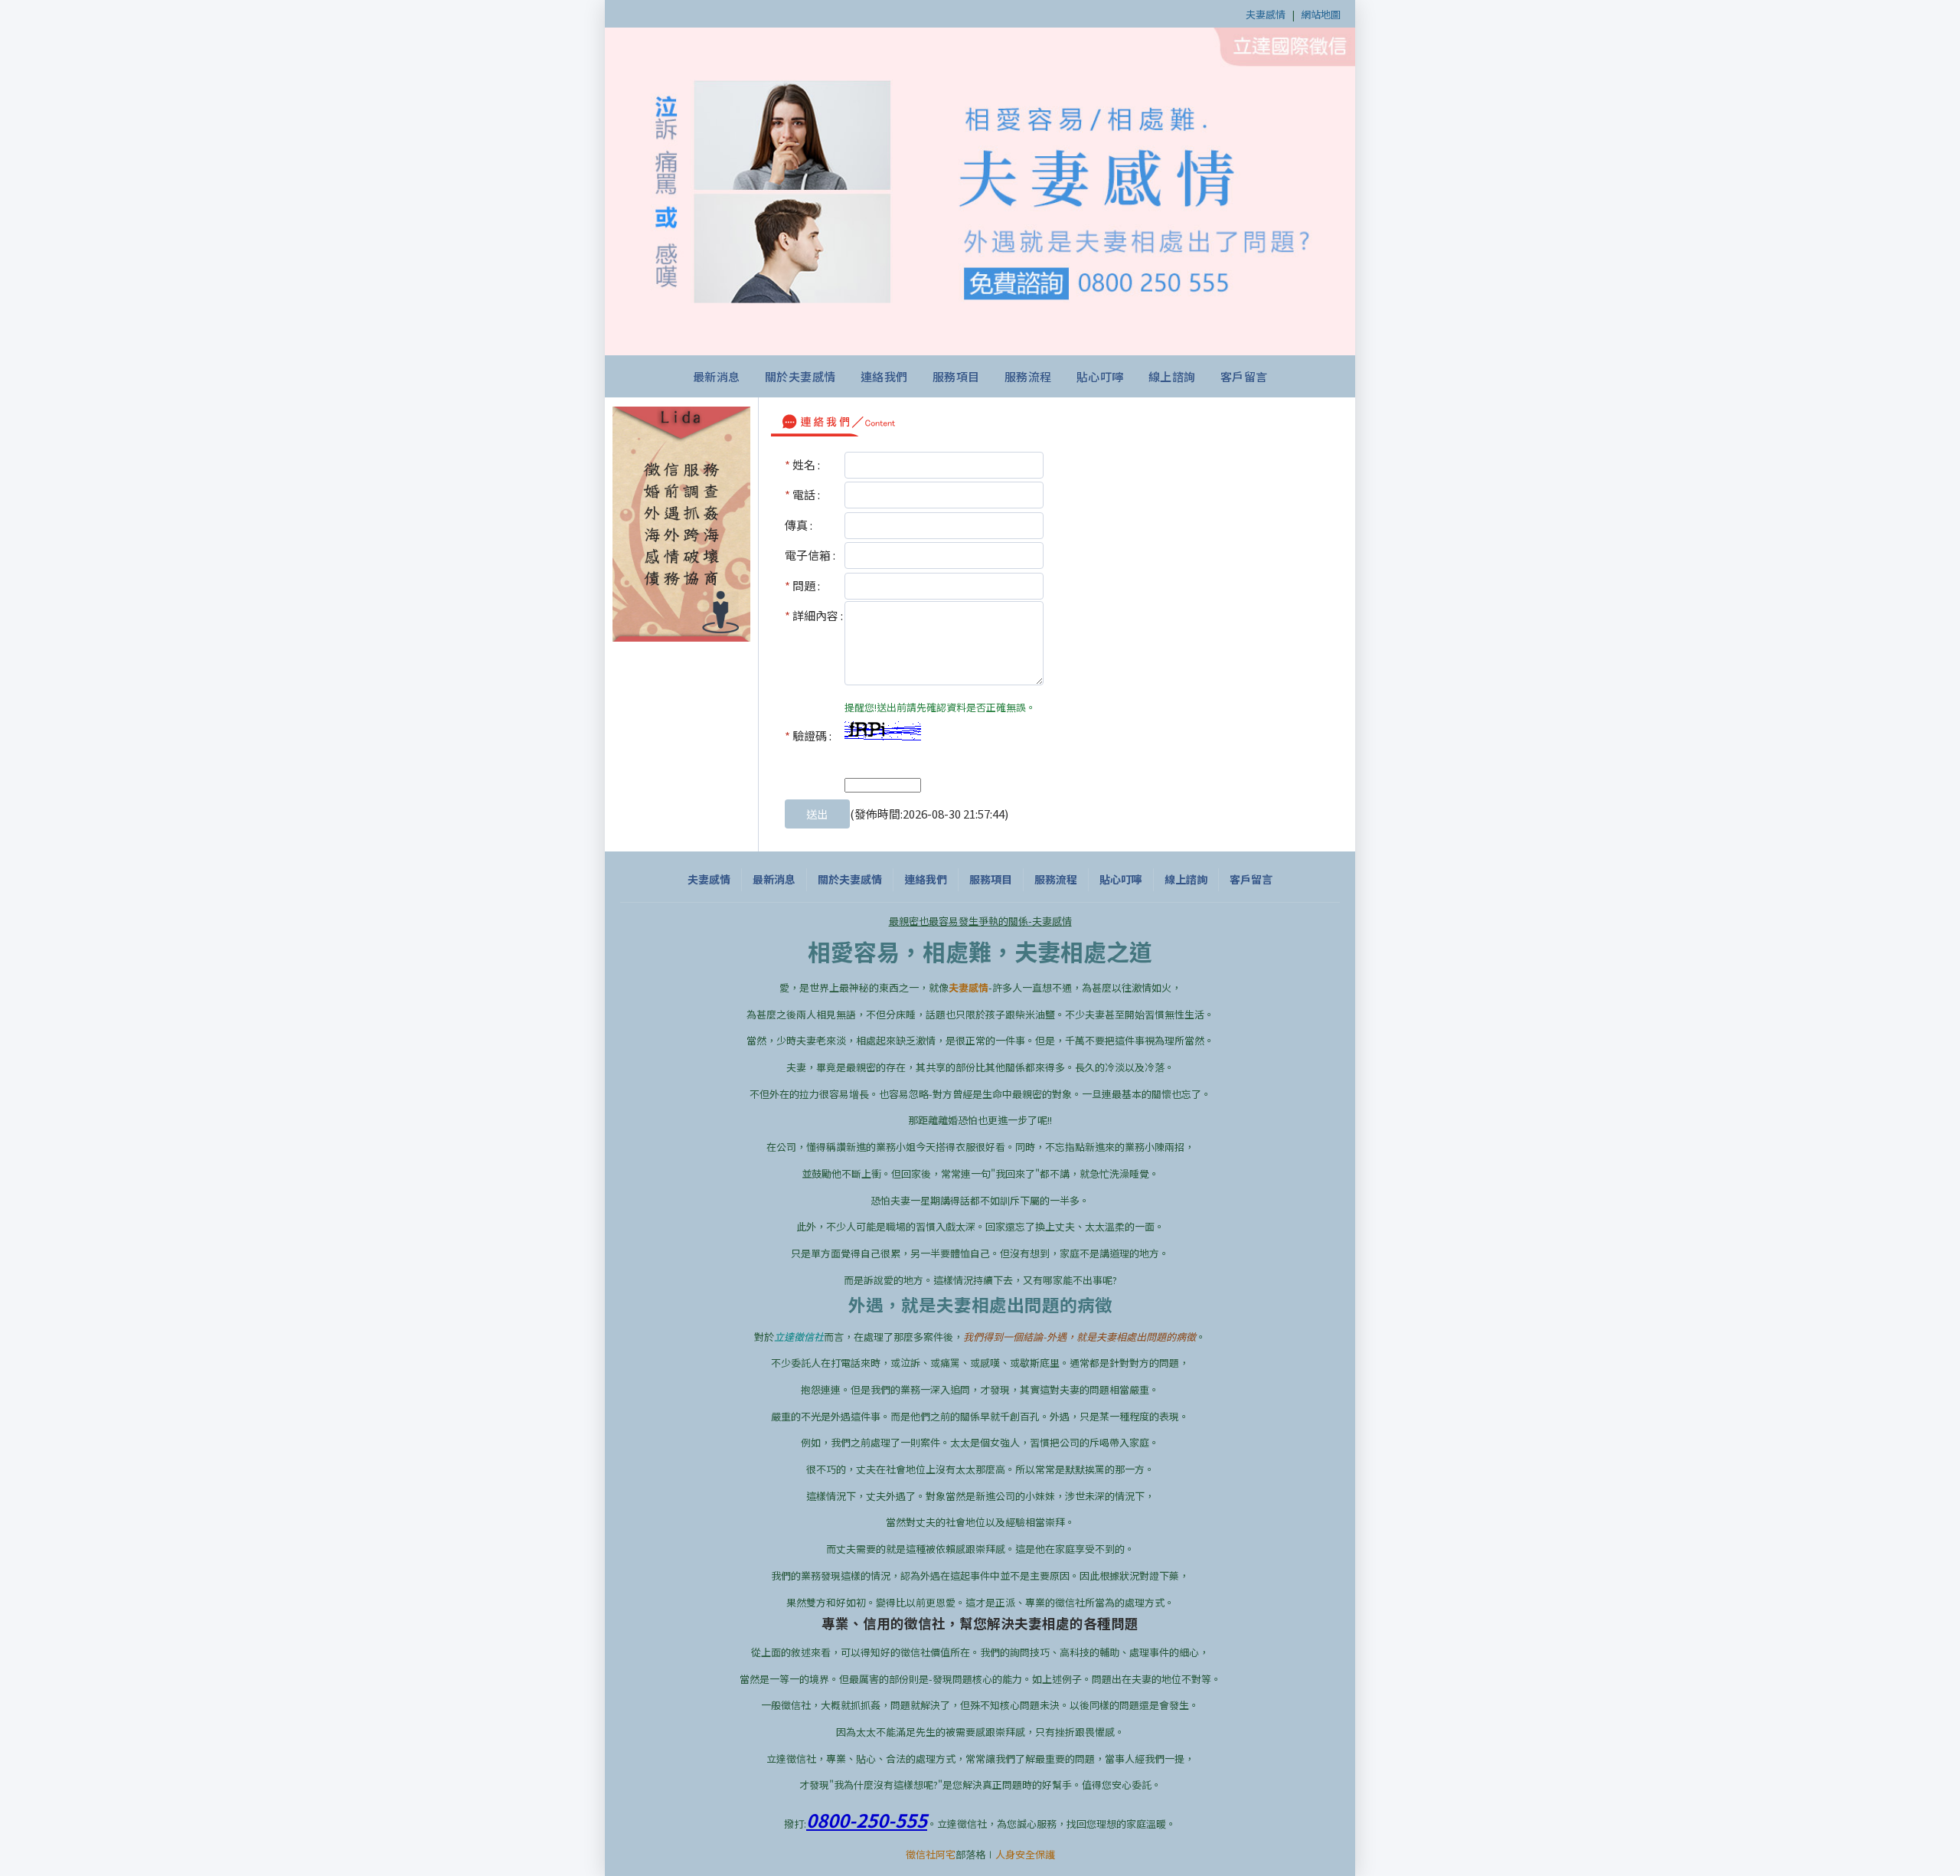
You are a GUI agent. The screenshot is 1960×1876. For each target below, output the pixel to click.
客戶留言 (1244, 376)
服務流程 (1028, 376)
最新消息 (717, 376)
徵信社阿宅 (931, 1854)
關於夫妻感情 (800, 376)
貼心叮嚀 (1100, 376)
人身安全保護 (1025, 1854)
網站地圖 (1321, 14)
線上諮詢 (1172, 376)
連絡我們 (884, 376)
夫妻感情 (1266, 14)
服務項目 (956, 376)
